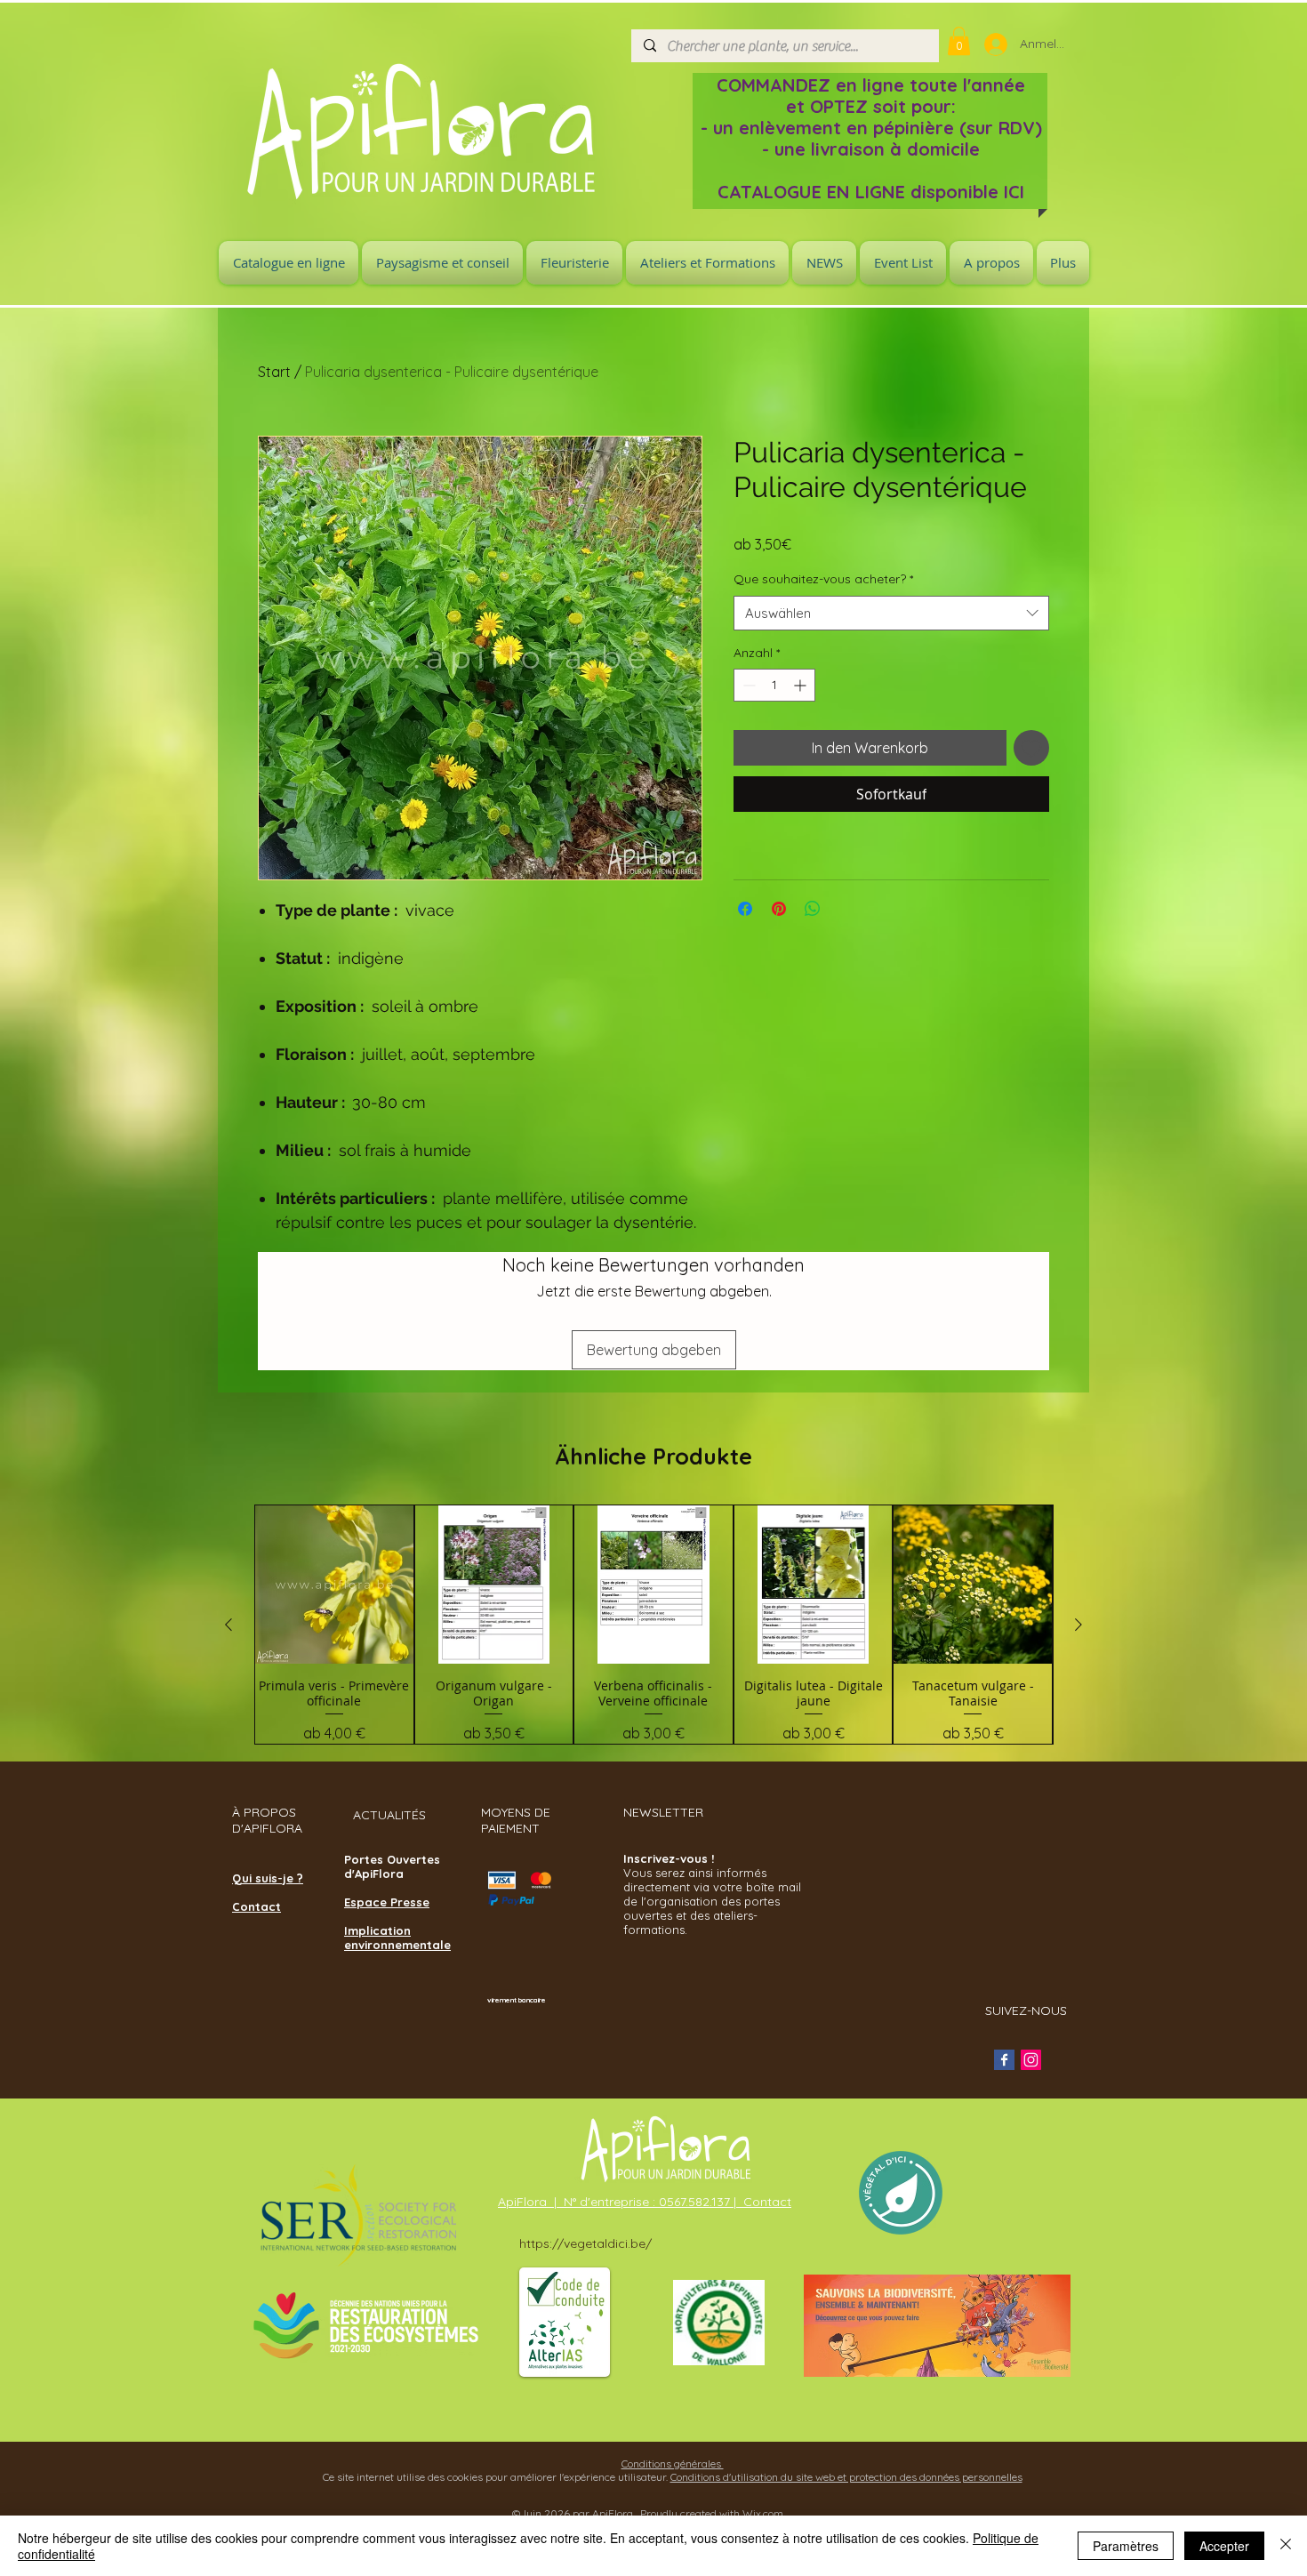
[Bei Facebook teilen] (745, 909)
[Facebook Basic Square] (1004, 2060)
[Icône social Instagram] (1031, 2060)
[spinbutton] (774, 685)
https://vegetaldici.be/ (585, 2243)
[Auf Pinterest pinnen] (779, 909)
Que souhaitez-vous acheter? (823, 579)
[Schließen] (1286, 2546)
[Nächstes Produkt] (1078, 1625)
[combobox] (891, 613)
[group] (653, 1624)
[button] (959, 41)
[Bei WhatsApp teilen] (813, 909)
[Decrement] (747, 685)
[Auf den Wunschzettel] (1031, 748)
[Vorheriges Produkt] (229, 1625)
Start (274, 372)
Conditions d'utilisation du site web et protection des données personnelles (846, 2477)
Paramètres (1126, 2546)
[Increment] (802, 685)
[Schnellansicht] (334, 1585)
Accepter (1224, 2546)
